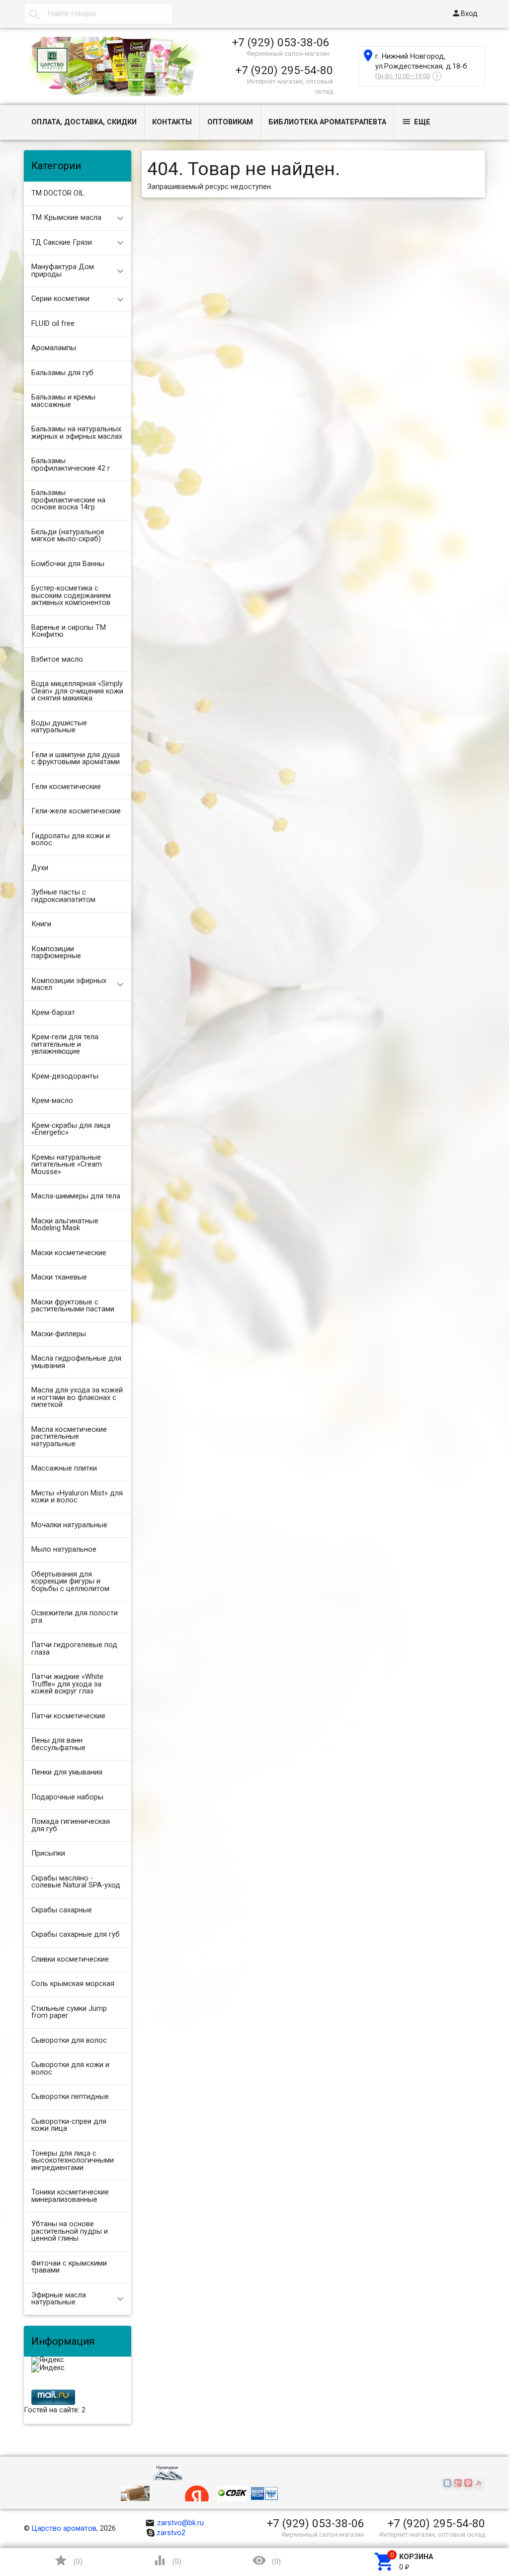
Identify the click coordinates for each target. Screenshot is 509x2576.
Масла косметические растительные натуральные (69, 1437)
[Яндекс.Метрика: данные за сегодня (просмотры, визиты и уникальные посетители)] (48, 2361)
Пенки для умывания (67, 1772)
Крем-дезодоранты (65, 1076)
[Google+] (459, 2484)
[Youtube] (480, 2484)
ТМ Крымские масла (66, 218)
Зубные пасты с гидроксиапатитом (63, 896)
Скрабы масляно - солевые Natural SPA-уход (76, 1882)
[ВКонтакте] (449, 2484)
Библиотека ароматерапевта (327, 122)
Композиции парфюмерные (56, 953)
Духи (40, 868)
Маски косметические (69, 1253)
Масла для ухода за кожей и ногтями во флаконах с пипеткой (77, 1397)
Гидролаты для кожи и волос (71, 840)
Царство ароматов (64, 2528)
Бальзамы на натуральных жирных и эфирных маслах (77, 433)
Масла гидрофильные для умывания (76, 1362)
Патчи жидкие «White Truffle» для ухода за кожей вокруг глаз (67, 1684)
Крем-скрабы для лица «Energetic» (71, 1129)
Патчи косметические (68, 1716)
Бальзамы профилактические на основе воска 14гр (68, 500)
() (68, 2560)
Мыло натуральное (64, 1549)
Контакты (172, 122)
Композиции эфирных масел (69, 985)
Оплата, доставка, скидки (84, 122)
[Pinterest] (469, 2484)
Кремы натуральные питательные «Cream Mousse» (67, 1165)
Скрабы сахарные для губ (76, 1934)
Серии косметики (60, 299)
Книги (41, 924)
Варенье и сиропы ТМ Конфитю (69, 631)
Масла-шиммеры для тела (76, 1196)
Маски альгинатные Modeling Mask (65, 1225)
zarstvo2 (171, 2533)
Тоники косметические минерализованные (70, 2196)
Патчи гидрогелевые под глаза (74, 1649)
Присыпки (48, 1853)
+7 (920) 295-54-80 (284, 70)
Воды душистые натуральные (59, 727)
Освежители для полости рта (75, 1617)
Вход (465, 13)
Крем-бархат (53, 1013)
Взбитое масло (57, 659)
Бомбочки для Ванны (68, 564)
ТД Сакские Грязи (62, 243)
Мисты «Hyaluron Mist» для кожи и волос (77, 1497)
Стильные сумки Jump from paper (69, 2012)
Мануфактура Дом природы (63, 271)
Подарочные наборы (67, 1797)
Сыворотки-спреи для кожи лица (69, 2125)
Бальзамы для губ (62, 373)
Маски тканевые (59, 1277)
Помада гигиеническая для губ (71, 1825)
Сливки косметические (70, 1959)
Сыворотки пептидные (70, 2097)
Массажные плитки (64, 1468)
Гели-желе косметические (76, 811)
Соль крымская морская (73, 1984)
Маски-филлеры (59, 1334)
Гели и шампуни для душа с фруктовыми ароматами (76, 759)
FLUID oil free (53, 324)
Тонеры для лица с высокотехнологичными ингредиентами (73, 2161)
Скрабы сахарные (62, 1910)
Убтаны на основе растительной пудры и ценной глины (70, 2231)
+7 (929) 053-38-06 (281, 42)
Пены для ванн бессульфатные (58, 1744)
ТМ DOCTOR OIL (58, 193)
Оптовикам (230, 122)
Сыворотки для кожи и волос (70, 2069)
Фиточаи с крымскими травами (69, 2267)
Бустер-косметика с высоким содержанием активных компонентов (71, 595)
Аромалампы (54, 348)
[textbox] (98, 14)
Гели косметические (66, 787)
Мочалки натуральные (69, 1525)
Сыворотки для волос (69, 2040)
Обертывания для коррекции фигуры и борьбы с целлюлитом (70, 1582)
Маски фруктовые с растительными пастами (73, 1306)
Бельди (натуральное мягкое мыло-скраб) (68, 536)
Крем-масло (52, 1101)
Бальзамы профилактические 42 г (71, 465)
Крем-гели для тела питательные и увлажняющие (65, 1044)
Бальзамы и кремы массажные (63, 401)
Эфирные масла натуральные (59, 2299)
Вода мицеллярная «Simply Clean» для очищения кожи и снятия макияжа (77, 691)
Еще (416, 122)
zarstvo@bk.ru (175, 2523)
